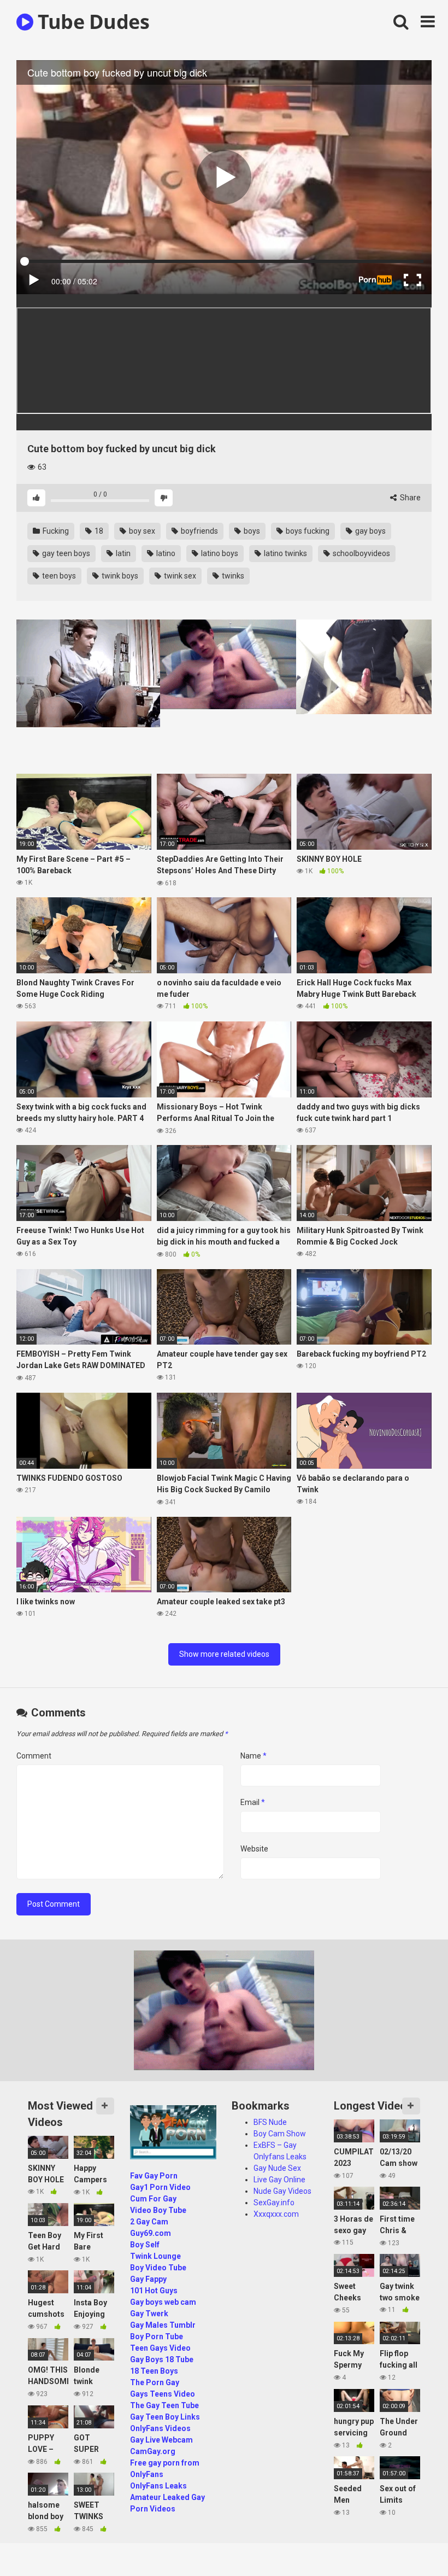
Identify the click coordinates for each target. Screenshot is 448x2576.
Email (253, 1802)
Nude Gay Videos (282, 2191)
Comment (34, 1756)
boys (251, 531)
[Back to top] (411, 2543)
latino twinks (285, 553)
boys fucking (307, 531)
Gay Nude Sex (277, 2168)
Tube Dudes (91, 22)
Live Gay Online (279, 2180)
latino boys (219, 553)
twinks (232, 576)
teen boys (58, 576)
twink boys (119, 576)
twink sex (179, 576)
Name (254, 1756)
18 (98, 531)
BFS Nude (270, 2122)
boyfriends (199, 531)
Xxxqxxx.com (276, 2214)
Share (409, 498)
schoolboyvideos (361, 553)
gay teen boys (65, 553)
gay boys (370, 531)
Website (254, 1849)
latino (165, 553)
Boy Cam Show (280, 2134)
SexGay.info (274, 2203)
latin (122, 553)
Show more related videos (224, 1654)
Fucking (55, 531)
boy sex (141, 531)
